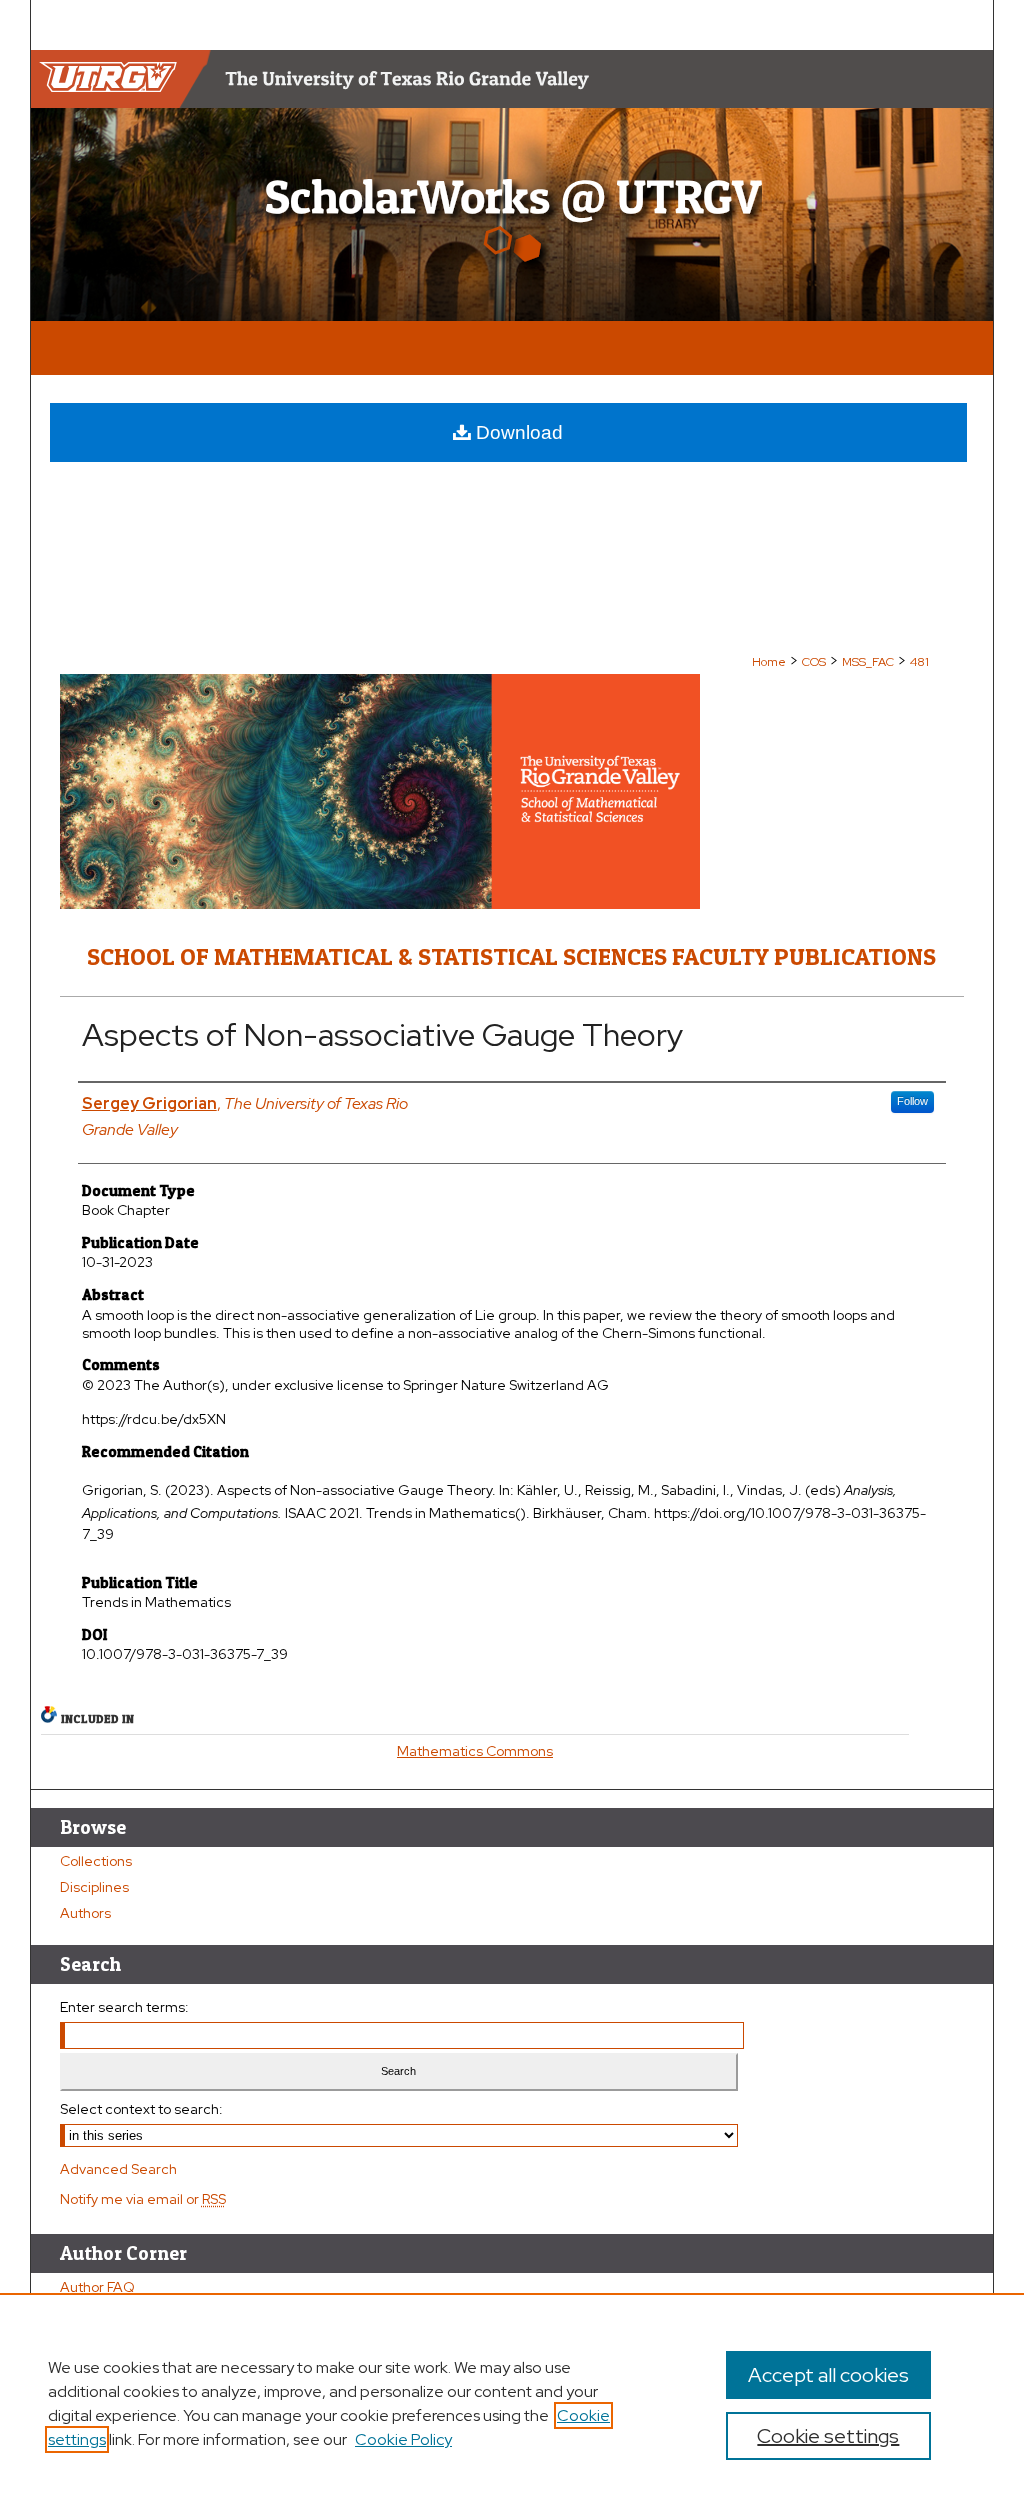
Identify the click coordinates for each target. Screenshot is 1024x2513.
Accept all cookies (828, 2375)
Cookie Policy (403, 2439)
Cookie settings (828, 2436)
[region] (512, 2403)
